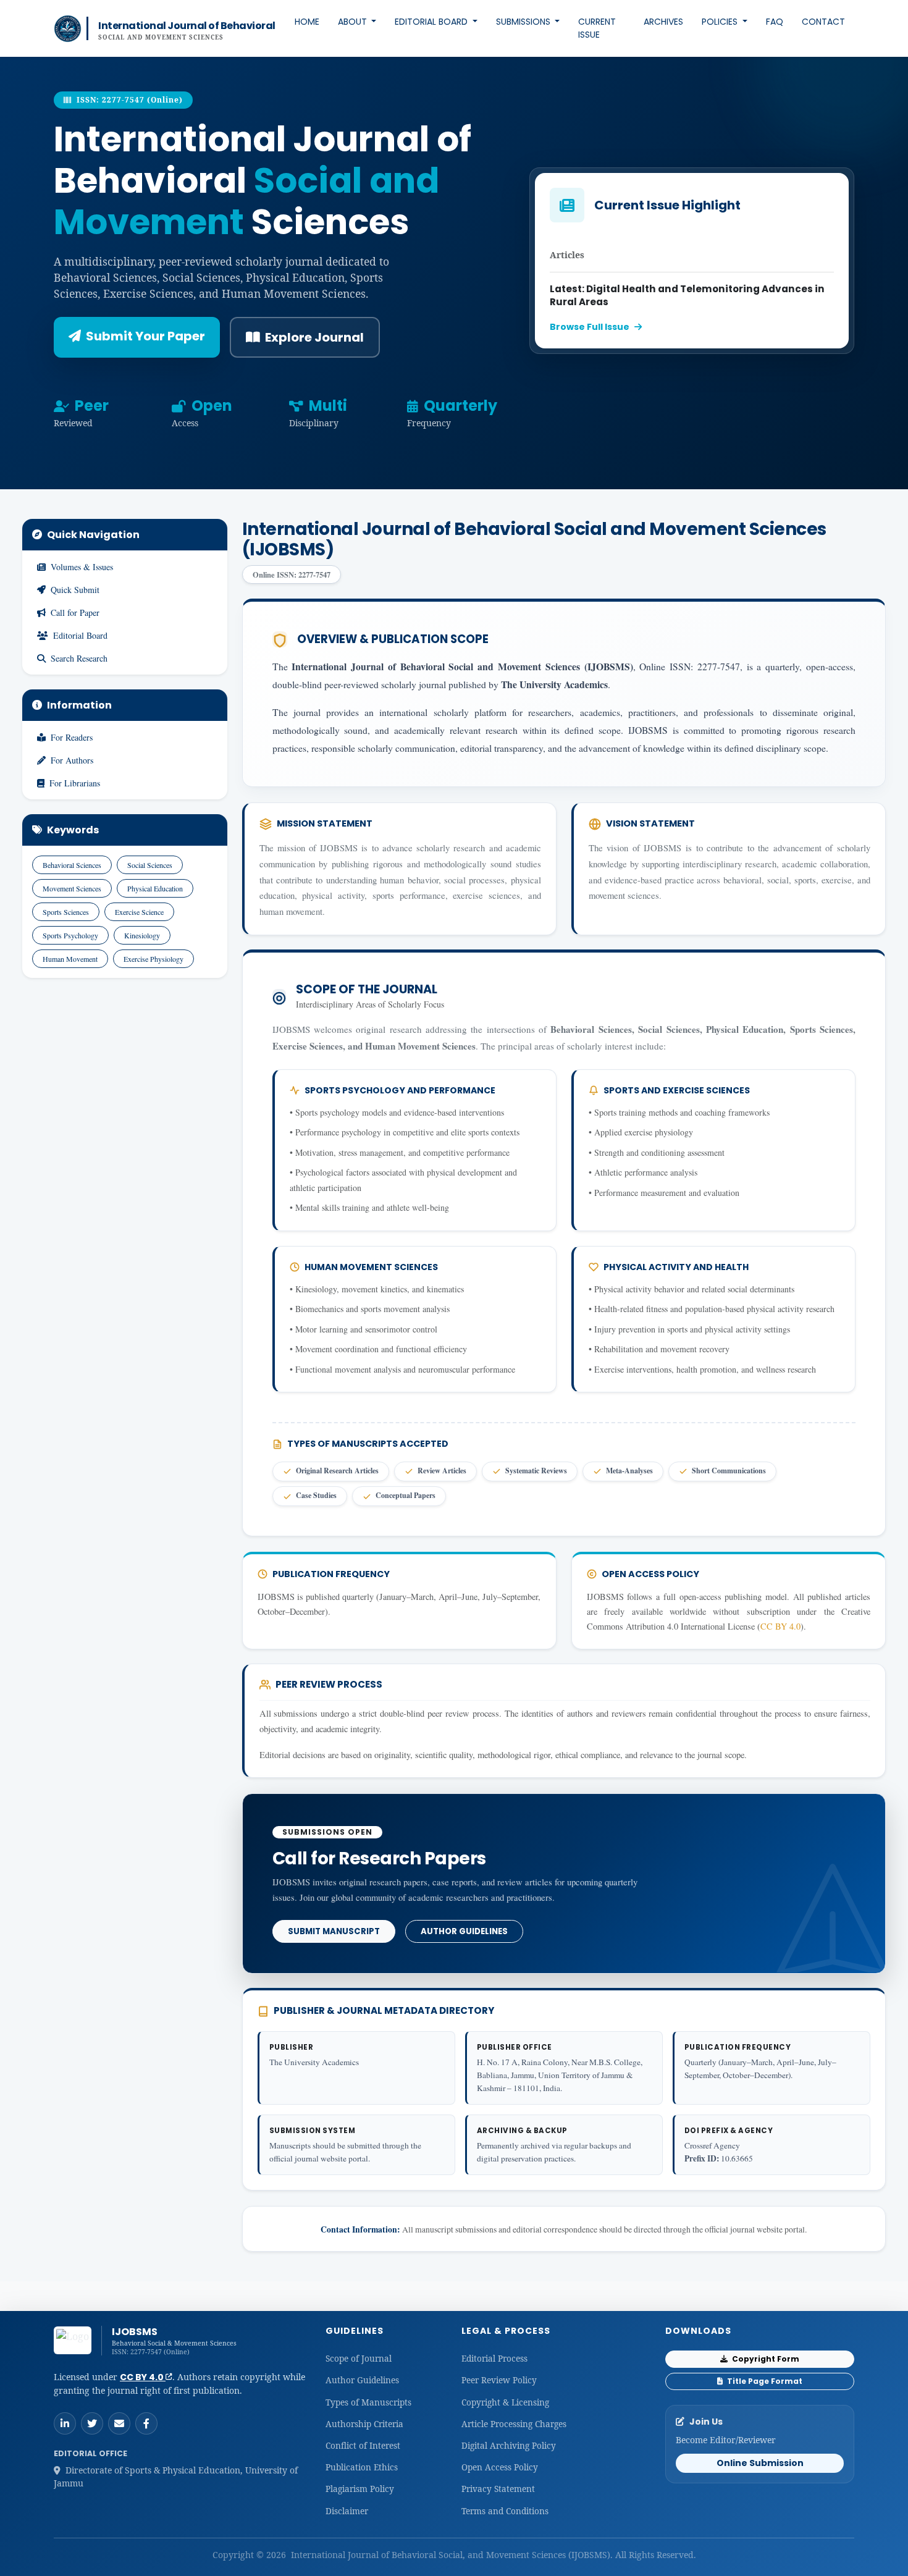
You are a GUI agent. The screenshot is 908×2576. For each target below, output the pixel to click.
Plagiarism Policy (360, 2489)
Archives (663, 22)
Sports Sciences (66, 912)
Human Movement (70, 959)
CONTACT (823, 22)
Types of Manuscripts (368, 2402)
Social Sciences (150, 865)
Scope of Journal (359, 2358)
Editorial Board (432, 22)
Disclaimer (347, 2511)
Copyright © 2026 (250, 2555)
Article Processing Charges (514, 2424)
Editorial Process (494, 2358)
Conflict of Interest (363, 2445)
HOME (307, 22)
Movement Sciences (72, 888)
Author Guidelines (464, 1931)
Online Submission (760, 2463)
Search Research (79, 658)
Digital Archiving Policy (509, 2445)
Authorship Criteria (364, 2424)
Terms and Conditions (505, 2511)
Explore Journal (314, 337)
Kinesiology (142, 935)
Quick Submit (75, 590)
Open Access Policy (500, 2467)
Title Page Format (764, 2381)
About (354, 22)
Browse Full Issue (590, 327)
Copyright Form (765, 2359)
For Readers (72, 737)
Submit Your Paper (145, 336)
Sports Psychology (70, 935)
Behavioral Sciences (72, 865)
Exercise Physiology (153, 959)
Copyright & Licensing (505, 2402)
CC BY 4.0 (780, 1626)
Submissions (524, 22)
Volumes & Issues (82, 567)
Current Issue (597, 28)
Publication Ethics (362, 2467)
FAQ (775, 22)
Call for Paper (75, 612)
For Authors (72, 760)
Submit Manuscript (334, 1931)
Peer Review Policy (499, 2380)
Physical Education (155, 888)
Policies (721, 22)
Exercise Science (139, 912)
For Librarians (75, 783)
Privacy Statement (498, 2489)
